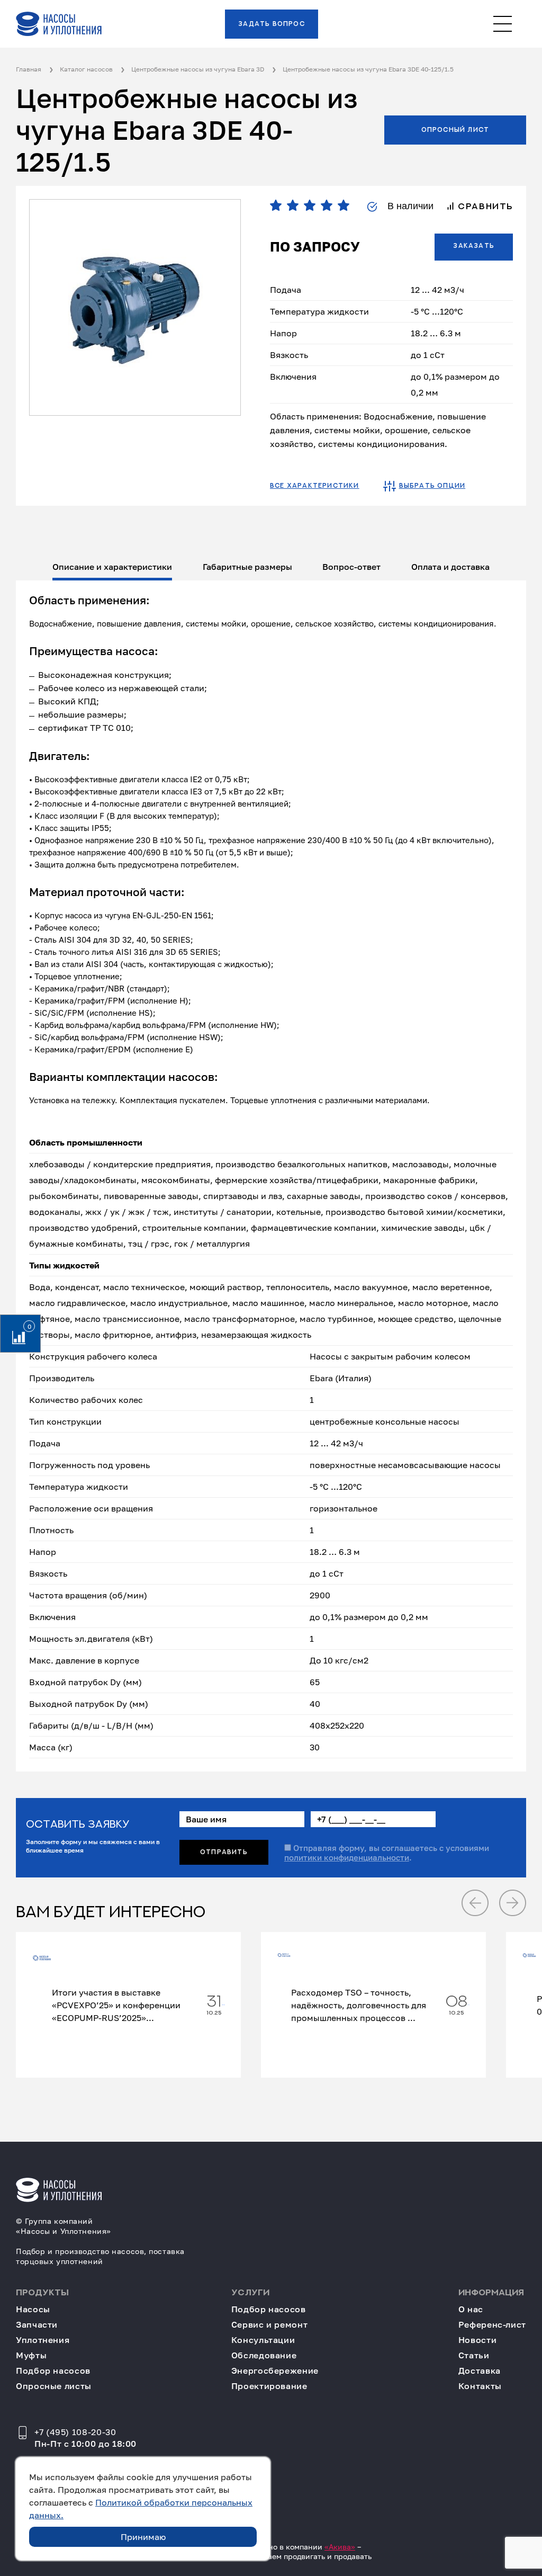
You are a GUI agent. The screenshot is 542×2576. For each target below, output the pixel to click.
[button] (475, 1903)
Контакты (480, 2386)
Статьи (474, 2355)
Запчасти (37, 2325)
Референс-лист (492, 2325)
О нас (471, 2309)
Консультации (263, 2340)
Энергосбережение (275, 2371)
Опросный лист (455, 130)
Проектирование (269, 2386)
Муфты (31, 2355)
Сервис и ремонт (270, 2325)
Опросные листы (54, 2386)
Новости (477, 2340)
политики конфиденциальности (347, 1857)
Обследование (264, 2355)
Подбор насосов (53, 2371)
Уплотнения (43, 2340)
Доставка (480, 2371)
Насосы (33, 2309)
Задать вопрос (272, 24)
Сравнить (484, 207)
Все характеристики (315, 486)
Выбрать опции (432, 486)
